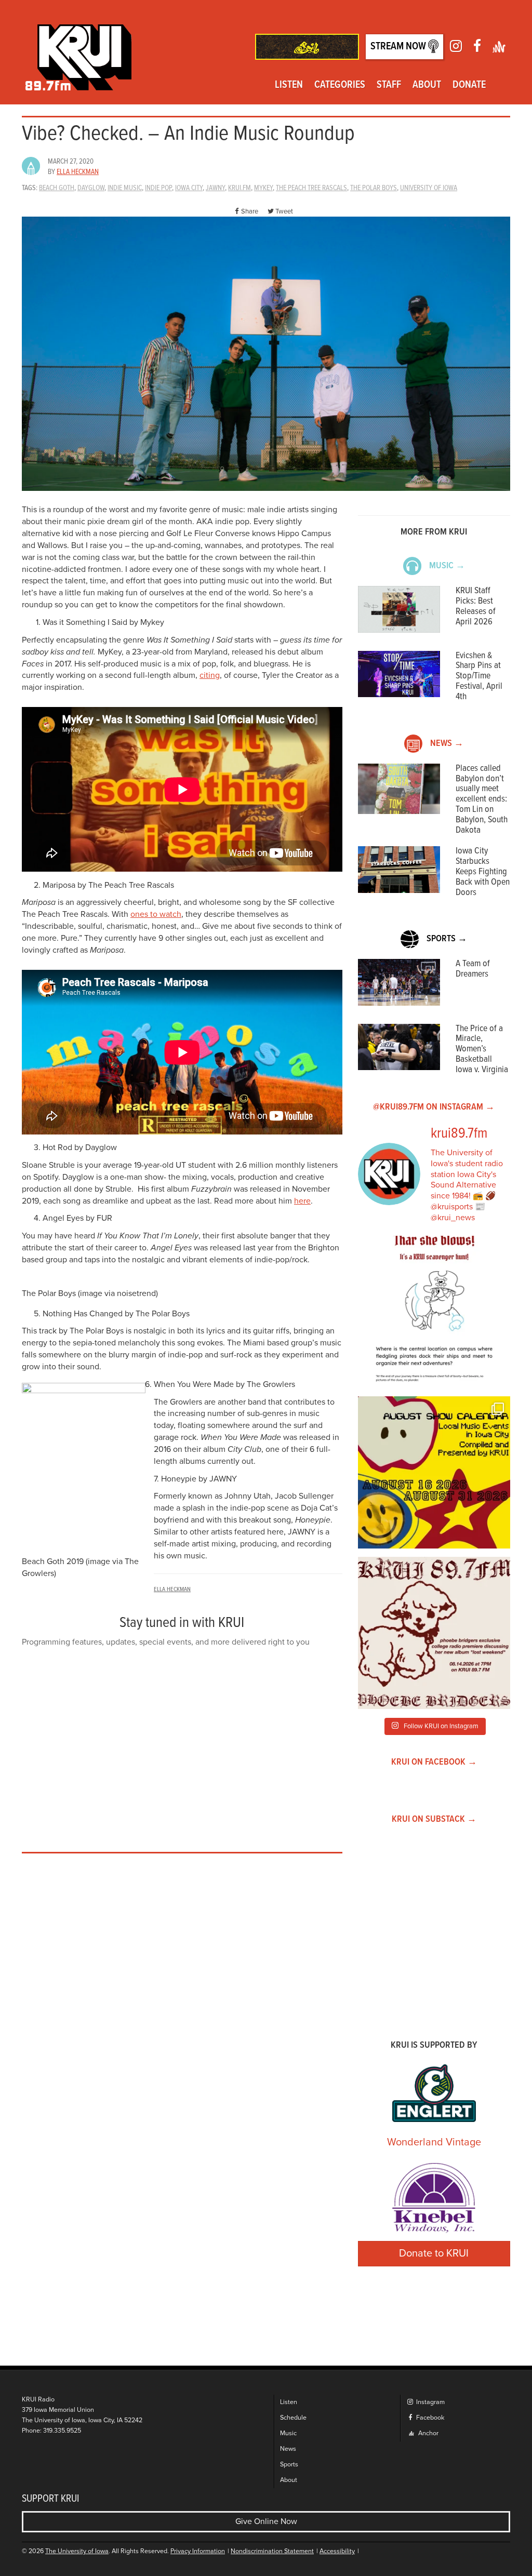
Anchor (428, 2433)
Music (288, 2433)
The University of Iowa (77, 2551)
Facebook (429, 2418)
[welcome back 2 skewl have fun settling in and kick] (434, 1472)
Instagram (430, 2402)
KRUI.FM (240, 188)
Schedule (293, 2418)
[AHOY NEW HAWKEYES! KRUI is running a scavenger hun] (434, 1312)
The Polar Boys (374, 188)
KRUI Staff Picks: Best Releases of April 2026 (476, 606)
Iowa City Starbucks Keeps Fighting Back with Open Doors (483, 872)
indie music (125, 188)
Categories (340, 85)
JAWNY (215, 188)
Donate (469, 85)
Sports (289, 2465)
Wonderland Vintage (434, 2142)
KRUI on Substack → (434, 1819)
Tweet (284, 211)
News (288, 2449)
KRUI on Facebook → (434, 1762)
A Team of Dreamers (473, 969)
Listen (289, 85)
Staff (389, 85)
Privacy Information (198, 2551)
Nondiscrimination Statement (272, 2551)
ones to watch (156, 914)
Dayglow (91, 188)
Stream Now (399, 47)
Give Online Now (266, 2521)
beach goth (57, 188)
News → (447, 744)
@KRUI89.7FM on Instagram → (434, 1107)
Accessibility (337, 2551)
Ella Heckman (78, 172)
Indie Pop (158, 188)
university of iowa (429, 188)
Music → (447, 566)
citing (210, 675)
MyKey (263, 188)
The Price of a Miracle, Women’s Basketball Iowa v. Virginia (482, 1049)
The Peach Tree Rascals (311, 188)
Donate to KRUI (434, 2253)
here (302, 1201)
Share (250, 211)
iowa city (189, 188)
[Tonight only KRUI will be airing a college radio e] (434, 1633)
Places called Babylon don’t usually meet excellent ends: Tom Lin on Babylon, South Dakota (482, 799)
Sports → (447, 939)
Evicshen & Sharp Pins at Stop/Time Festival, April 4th (479, 676)
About (427, 85)
